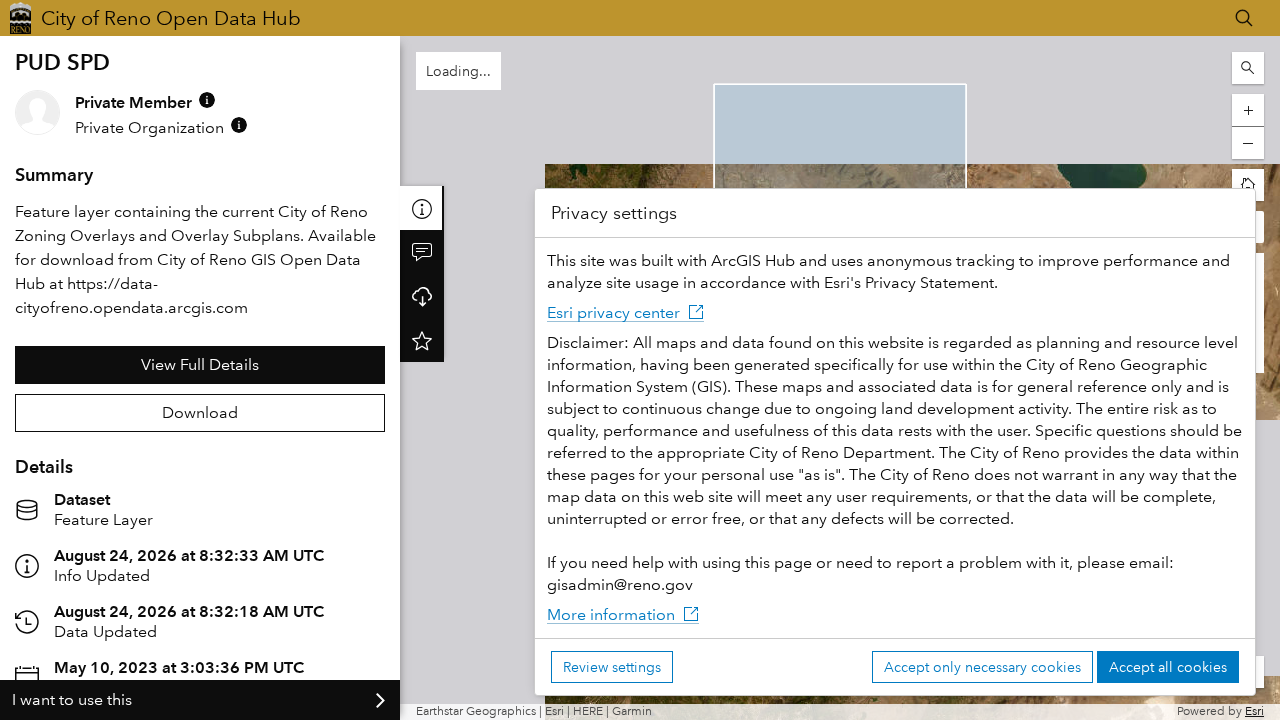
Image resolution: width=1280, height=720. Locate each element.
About (422, 208)
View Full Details (200, 364)
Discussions (422, 252)
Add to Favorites (422, 340)
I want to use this (72, 699)
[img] (207, 100)
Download (200, 412)
